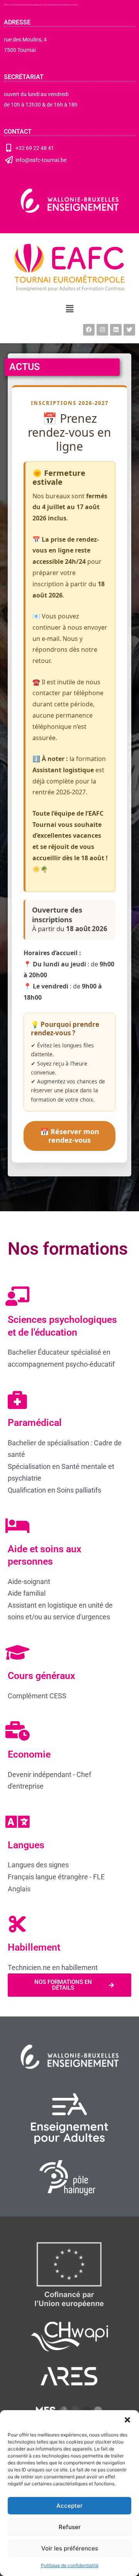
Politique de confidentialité (70, 2565)
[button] (127, 2420)
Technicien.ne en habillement (53, 1967)
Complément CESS (37, 1696)
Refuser (70, 2527)
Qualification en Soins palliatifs (54, 1490)
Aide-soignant (29, 1582)
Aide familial (27, 1593)
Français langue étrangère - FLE (56, 1877)
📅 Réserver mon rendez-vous (70, 1136)
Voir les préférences (70, 2548)
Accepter (69, 2506)
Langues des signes (38, 1865)
